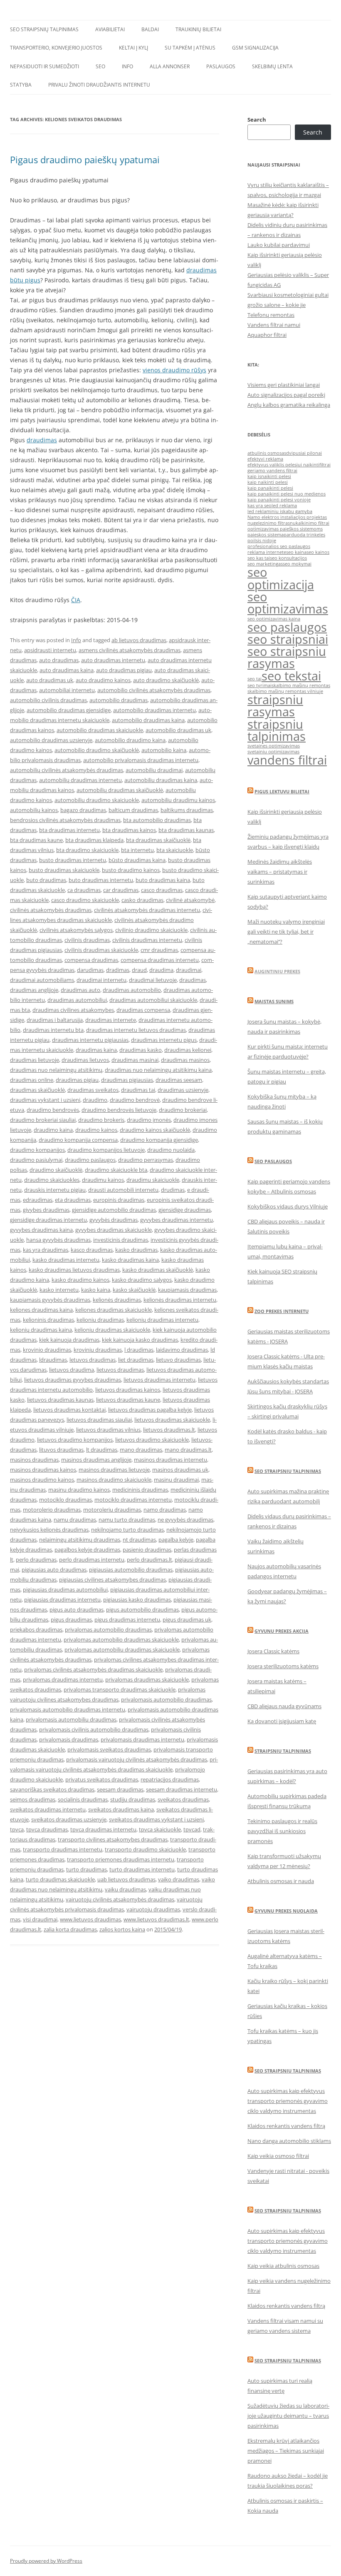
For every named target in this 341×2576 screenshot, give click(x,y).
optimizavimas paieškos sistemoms (285, 529)
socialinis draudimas (83, 1799)
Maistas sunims (274, 1001)
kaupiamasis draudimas (187, 1290)
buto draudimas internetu (101, 880)
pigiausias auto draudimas (54, 1570)
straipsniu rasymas (275, 706)
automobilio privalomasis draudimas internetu (141, 760)
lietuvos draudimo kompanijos (75, 1440)
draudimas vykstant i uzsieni (45, 1100)
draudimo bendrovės (53, 1110)
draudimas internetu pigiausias (90, 1040)
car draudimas (121, 890)
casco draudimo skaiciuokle (85, 900)
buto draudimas (46, 880)
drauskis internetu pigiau (55, 1190)
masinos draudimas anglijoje (96, 1460)
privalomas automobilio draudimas (108, 1629)
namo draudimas (165, 1510)
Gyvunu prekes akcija (282, 1631)
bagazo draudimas (83, 810)
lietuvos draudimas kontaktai (69, 1410)
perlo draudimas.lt (149, 1560)
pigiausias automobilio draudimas (131, 1570)
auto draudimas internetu (113, 660)
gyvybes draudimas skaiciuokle (114, 1230)
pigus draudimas (71, 1619)
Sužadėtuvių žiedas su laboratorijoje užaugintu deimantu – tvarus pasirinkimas (288, 2416)
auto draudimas (59, 660)
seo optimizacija (281, 578)
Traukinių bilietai (198, 29)
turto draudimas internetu (142, 1869)
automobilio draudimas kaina (148, 720)
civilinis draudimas (87, 940)
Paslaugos (221, 66)
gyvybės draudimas (114, 1220)
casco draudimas (162, 890)
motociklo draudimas (65, 1500)
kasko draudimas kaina (130, 1260)
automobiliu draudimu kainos (178, 800)
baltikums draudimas (187, 810)
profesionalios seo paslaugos (279, 546)
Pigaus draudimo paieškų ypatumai (85, 159)
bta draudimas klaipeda (94, 840)
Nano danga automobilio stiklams (289, 2141)
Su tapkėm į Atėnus (190, 48)
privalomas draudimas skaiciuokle (147, 1679)
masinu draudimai (176, 1480)
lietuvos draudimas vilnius (108, 1430)
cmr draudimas (159, 950)
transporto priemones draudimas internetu (121, 1859)
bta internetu (137, 850)
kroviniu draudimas (98, 1350)
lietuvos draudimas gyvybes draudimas (73, 1380)
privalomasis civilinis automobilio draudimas (94, 1729)
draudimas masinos (185, 1060)
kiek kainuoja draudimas (69, 1340)
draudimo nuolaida (171, 1150)
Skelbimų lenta (272, 66)
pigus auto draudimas (77, 1609)
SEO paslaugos (273, 1161)
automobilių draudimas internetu (80, 780)
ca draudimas (84, 890)
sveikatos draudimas (183, 1799)
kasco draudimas (92, 1250)
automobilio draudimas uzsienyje (51, 740)
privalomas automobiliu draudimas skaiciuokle (122, 1649)
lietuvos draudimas (120, 1370)
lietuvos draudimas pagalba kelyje (150, 1410)
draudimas (42, 440)
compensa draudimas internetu (160, 960)
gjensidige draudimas (185, 1210)
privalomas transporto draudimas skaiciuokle (120, 1689)
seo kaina (296, 552)
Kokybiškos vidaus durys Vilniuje (288, 1206)
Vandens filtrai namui (274, 325)
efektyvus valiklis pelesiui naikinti (283, 465)
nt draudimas (139, 1540)
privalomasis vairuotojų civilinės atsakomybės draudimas (137, 1759)
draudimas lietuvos (85, 1060)
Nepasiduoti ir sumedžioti (44, 66)
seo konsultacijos (288, 558)
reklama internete (267, 552)
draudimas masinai (135, 1060)
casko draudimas (142, 900)
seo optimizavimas (288, 603)
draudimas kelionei (188, 1050)
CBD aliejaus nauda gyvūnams (284, 1706)
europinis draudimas (119, 1200)
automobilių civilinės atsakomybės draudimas (67, 770)
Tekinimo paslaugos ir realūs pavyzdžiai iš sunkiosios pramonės (282, 1831)
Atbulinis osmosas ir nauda (281, 1881)
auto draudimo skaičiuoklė (166, 680)
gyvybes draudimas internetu (177, 1220)
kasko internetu (59, 1290)
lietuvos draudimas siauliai (99, 1420)
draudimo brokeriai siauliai (43, 1120)
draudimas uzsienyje (183, 1090)
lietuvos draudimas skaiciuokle (172, 1420)
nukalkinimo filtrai (310, 523)
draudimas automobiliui (77, 1000)
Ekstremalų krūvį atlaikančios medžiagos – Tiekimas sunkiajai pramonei (286, 2451)
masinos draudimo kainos (42, 1480)
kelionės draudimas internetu (180, 1300)
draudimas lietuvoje (35, 1060)
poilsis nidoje (262, 541)
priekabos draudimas (36, 1629)
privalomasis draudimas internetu (142, 1739)
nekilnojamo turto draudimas (127, 1530)
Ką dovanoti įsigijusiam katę (282, 1721)
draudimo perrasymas (146, 1160)
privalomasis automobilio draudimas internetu (68, 1709)
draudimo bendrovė (135, 1100)
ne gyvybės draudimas (185, 1520)
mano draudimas (141, 1450)
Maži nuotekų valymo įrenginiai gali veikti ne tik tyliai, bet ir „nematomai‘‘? (286, 932)
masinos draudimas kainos (43, 1470)
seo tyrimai (259, 685)
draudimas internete (111, 1020)
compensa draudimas (91, 960)
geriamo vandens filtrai (272, 471)
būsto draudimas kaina (137, 860)
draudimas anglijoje (34, 990)
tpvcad (192, 1829)
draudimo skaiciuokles (52, 1180)
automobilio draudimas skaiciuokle (100, 730)
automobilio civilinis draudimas (48, 700)
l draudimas (139, 1350)
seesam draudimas (120, 1789)
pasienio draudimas (147, 1550)
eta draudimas (73, 1200)
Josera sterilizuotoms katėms (283, 1666)
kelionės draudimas (117, 1300)
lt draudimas (102, 1450)
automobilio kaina (164, 750)
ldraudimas (53, 1360)
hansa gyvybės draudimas (58, 1240)
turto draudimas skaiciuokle (60, 1879)
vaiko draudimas (179, 1879)
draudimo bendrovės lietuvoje (119, 1110)
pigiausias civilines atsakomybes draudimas (112, 1579)
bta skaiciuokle (175, 850)
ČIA (76, 600)
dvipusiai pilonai (304, 453)
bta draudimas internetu (69, 830)
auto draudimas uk (50, 680)
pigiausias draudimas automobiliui (65, 1589)
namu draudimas (75, 1520)
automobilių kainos (34, 810)
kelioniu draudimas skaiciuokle (112, 1330)
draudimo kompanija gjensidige (159, 1140)
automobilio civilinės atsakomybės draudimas (154, 690)
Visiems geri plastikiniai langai (284, 385)
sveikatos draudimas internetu (48, 1809)
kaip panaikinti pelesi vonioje (279, 500)
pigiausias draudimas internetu (62, 1599)
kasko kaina (96, 1290)
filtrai (325, 465)
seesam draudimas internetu (182, 1789)
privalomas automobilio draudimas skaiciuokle (121, 1639)
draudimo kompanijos (37, 1150)
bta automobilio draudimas (157, 820)
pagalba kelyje (176, 1540)
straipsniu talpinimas (277, 730)
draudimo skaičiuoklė (56, 1170)
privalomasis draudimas (69, 1739)
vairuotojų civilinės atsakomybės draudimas (120, 1899)
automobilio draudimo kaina (130, 740)
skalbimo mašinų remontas (301, 685)
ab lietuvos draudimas (139, 640)
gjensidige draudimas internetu (48, 1220)
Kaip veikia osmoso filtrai (278, 2156)
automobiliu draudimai (154, 770)
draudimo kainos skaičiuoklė (155, 1130)
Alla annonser (170, 66)
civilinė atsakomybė (190, 900)
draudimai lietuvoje (153, 980)
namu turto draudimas (127, 1520)
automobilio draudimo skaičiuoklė (97, 750)
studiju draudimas (133, 1799)
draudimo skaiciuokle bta (116, 1170)
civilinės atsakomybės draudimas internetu (147, 910)
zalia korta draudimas (70, 1929)
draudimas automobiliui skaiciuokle (153, 1000)
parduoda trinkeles (304, 535)
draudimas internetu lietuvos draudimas (136, 1030)
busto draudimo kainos (131, 870)
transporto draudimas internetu (63, 1849)
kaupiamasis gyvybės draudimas (50, 1300)
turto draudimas (86, 1869)
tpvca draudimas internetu (103, 1829)
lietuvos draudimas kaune (128, 1400)
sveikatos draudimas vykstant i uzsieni (156, 1819)
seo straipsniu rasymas (287, 657)
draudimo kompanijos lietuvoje (106, 1150)
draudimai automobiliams (42, 980)
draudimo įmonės (149, 1120)
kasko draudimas (136, 1250)
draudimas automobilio (132, 990)
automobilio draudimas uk (178, 730)
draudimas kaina (96, 1050)
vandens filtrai (287, 760)
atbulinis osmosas (267, 453)
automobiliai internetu (67, 690)
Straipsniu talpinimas (283, 1751)
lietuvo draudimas (178, 1360)
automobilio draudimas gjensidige (69, 710)
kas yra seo (259, 506)
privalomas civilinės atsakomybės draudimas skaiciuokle (93, 1669)
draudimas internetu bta (53, 1030)
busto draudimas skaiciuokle (64, 870)
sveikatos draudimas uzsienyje (69, 1819)
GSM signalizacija (255, 48)
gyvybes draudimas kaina (41, 1230)
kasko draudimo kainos (80, 1280)
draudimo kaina (53, 1130)
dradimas (118, 970)
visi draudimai (40, 1919)
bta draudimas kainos (129, 830)
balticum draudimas (133, 810)
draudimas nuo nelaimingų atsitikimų (56, 1070)
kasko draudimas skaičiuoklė (158, 1270)
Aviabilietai (110, 29)
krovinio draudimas (47, 1350)
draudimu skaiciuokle (153, 1180)
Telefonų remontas (271, 315)
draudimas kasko (141, 1050)
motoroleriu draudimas (112, 1510)
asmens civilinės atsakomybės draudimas (130, 650)
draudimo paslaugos (90, 1160)
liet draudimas (136, 1360)
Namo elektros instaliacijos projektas (287, 517)
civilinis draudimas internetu (147, 940)
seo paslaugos (287, 627)
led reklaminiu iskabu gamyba (280, 511)
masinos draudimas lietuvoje (114, 1470)
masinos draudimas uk (180, 1470)
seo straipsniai (288, 639)
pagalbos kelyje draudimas (87, 1550)
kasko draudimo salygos (142, 1280)
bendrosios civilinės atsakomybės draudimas (65, 820)
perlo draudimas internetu (92, 1560)
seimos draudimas (33, 1799)
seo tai (255, 679)
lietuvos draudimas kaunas (60, 1400)
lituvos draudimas (61, 1450)
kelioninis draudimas (48, 1320)
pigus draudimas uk (187, 1619)
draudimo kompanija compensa (78, 1140)
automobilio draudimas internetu (154, 710)
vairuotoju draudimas (153, 1909)
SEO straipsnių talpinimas (44, 29)
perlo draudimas (36, 1560)
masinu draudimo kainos (79, 1490)
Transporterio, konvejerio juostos (56, 48)
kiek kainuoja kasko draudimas (140, 1340)
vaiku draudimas (125, 1889)
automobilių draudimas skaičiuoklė (120, 790)
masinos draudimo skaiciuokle (114, 1480)
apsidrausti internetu (50, 650)
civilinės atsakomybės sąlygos (76, 930)
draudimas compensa (143, 1010)
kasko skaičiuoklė (134, 1290)
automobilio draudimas (119, 700)
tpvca (17, 1829)
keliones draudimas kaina (41, 1310)
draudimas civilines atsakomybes (73, 1010)
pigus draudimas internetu (127, 1619)
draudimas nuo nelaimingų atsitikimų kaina (158, 1070)
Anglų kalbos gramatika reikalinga (289, 405)
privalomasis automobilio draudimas (166, 1699)
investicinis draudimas (121, 1240)
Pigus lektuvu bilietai (282, 791)
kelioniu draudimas (100, 1320)
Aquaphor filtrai (267, 335)
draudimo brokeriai (183, 1110)
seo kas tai (259, 558)
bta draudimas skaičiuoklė (158, 840)
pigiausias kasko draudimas (137, 1599)
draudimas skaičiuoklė (37, 1090)
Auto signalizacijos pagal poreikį (286, 395)
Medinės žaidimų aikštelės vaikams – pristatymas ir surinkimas (280, 872)
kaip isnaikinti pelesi (269, 476)
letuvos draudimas (93, 1360)
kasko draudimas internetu (66, 1260)
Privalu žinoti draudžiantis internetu (99, 85)
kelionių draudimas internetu (162, 1320)
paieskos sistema (266, 535)
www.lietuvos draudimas (90, 1919)
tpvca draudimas (47, 1829)
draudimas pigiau (77, 1080)
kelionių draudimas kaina (41, 1330)
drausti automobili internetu (123, 1190)
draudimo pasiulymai (36, 1160)
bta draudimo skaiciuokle (87, 850)
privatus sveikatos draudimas (102, 1779)
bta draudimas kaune (36, 840)
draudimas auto (80, 990)
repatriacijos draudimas (170, 1779)
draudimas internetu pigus (164, 1040)
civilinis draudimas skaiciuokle (101, 950)
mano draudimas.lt (188, 1450)
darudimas (90, 970)
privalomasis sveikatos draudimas (109, 1749)
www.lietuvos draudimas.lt (156, 1919)
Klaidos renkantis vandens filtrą (286, 2126)
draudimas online (32, 1080)
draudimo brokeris (101, 1120)
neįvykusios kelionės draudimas (49, 1530)
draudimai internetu (101, 980)
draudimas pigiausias (127, 1080)
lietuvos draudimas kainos (128, 1390)
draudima (161, 970)
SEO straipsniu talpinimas (288, 1471)
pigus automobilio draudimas (142, 1609)
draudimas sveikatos (93, 1090)
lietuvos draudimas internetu (159, 1380)
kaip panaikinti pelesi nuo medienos (287, 494)
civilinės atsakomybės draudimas (51, 910)
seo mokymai (297, 564)
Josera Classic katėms (273, 1651)
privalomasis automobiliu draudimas (71, 1719)
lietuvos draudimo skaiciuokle (152, 1440)
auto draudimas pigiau (124, 670)
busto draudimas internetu (73, 860)
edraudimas (38, 1200)
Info (127, 66)
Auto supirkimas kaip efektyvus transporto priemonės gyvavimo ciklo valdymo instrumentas (288, 2101)
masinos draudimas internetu (170, 1460)
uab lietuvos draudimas (126, 1879)
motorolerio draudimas (52, 1510)
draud (139, 970)
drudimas (173, 1190)
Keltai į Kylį (133, 48)
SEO (100, 66)
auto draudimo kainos (103, 680)
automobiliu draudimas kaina (161, 780)
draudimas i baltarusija (55, 1020)
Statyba (21, 85)
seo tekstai (291, 676)
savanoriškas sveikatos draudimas (52, 1789)
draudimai (189, 970)
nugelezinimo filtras (269, 523)
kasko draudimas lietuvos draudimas (74, 1270)
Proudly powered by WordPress (46, 2561)
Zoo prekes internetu (282, 1311)
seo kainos (318, 552)
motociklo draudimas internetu (133, 1500)
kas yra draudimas (46, 1250)
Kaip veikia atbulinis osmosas (283, 2266)
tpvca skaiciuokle (160, 1829)
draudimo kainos (96, 1130)
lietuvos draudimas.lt (169, 1430)
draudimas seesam (179, 1080)
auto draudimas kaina (67, 670)
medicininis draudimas (140, 1490)
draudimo (95, 1100)
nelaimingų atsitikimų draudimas (80, 1540)
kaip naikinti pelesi (268, 482)
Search (257, 120)
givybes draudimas (46, 1210)
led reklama (284, 506)
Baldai (150, 29)
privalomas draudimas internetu (63, 1679)
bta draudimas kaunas (186, 830)
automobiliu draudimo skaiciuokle (97, 800)
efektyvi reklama (265, 459)
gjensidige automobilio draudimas (114, 1210)
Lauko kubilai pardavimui (279, 245)
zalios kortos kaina (122, 1929)
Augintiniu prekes (277, 971)
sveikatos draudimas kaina (121, 1809)
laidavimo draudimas (182, 1350)
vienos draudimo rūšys (174, 370)
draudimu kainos (103, 1180)
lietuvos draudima (72, 1370)
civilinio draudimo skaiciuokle (151, 930)
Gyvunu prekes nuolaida (286, 1911)
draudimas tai (138, 1090)
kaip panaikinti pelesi (270, 488)
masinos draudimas (34, 1460)
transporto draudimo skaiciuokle (145, 1849)
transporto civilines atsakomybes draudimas (113, 1839)
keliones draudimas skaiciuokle (114, 1310)
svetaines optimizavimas (274, 746)
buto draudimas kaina (163, 880)
